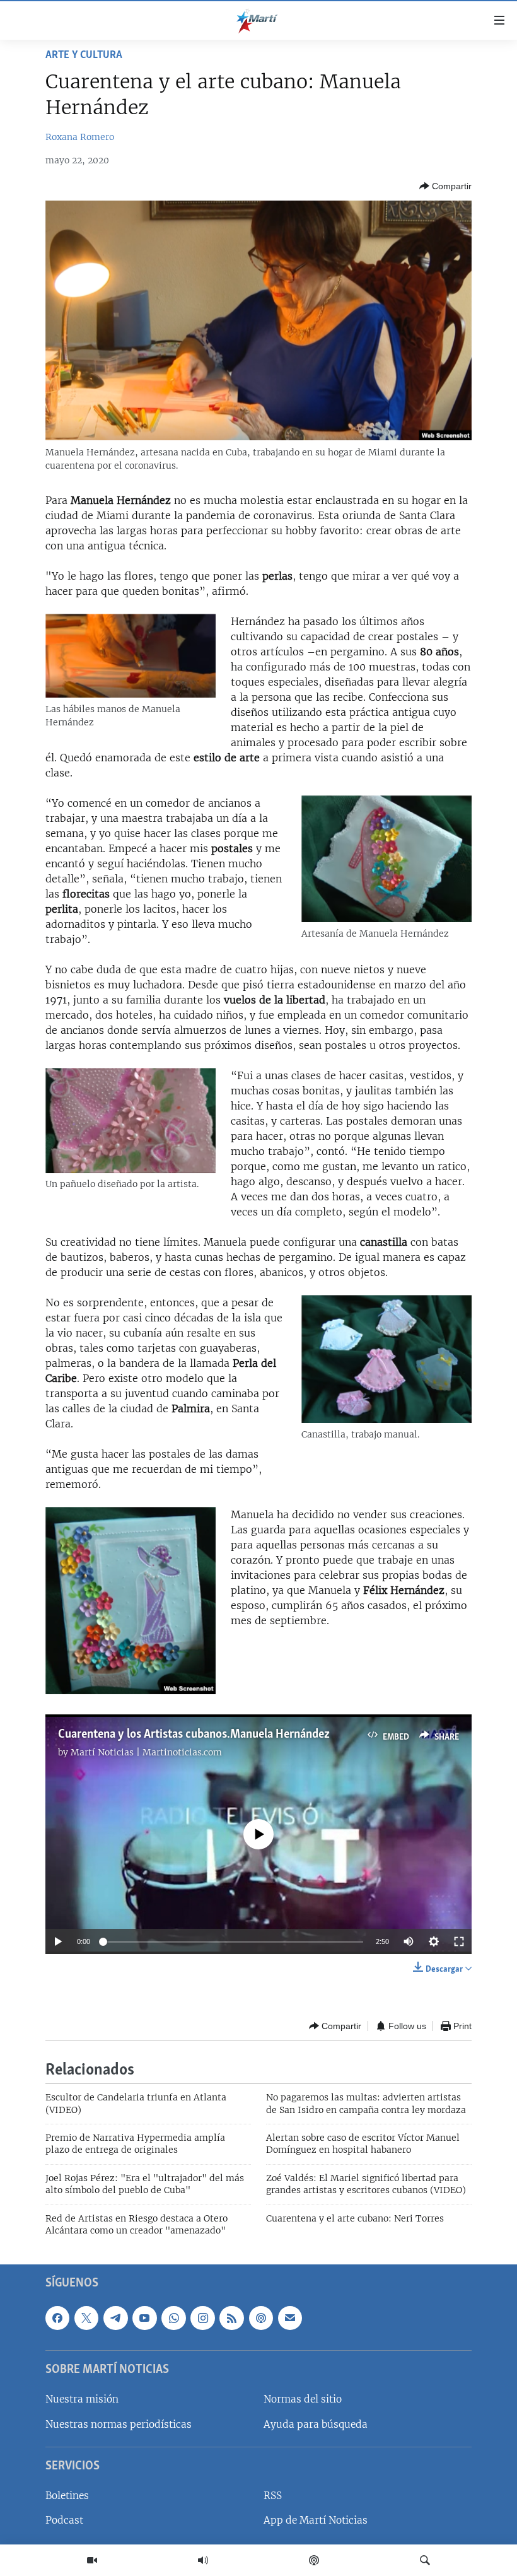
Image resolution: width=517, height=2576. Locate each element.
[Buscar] (425, 2560)
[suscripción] (290, 2318)
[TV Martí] (92, 2560)
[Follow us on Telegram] (115, 2318)
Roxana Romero (80, 137)
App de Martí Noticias (316, 2521)
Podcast (64, 2521)
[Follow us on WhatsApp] (173, 2318)
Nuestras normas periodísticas (119, 2424)
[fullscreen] (459, 1941)
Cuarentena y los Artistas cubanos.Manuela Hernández (194, 1735)
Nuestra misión (82, 2400)
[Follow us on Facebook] (57, 2318)
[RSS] (231, 2318)
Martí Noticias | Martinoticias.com (146, 1752)
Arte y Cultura (84, 56)
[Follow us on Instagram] (202, 2318)
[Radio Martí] (203, 2560)
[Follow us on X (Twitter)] (86, 2318)
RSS (273, 2496)
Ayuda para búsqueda (316, 2424)
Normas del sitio (303, 2400)
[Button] (445, 186)
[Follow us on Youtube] (144, 2318)
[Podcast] (314, 2560)
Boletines (67, 2496)
